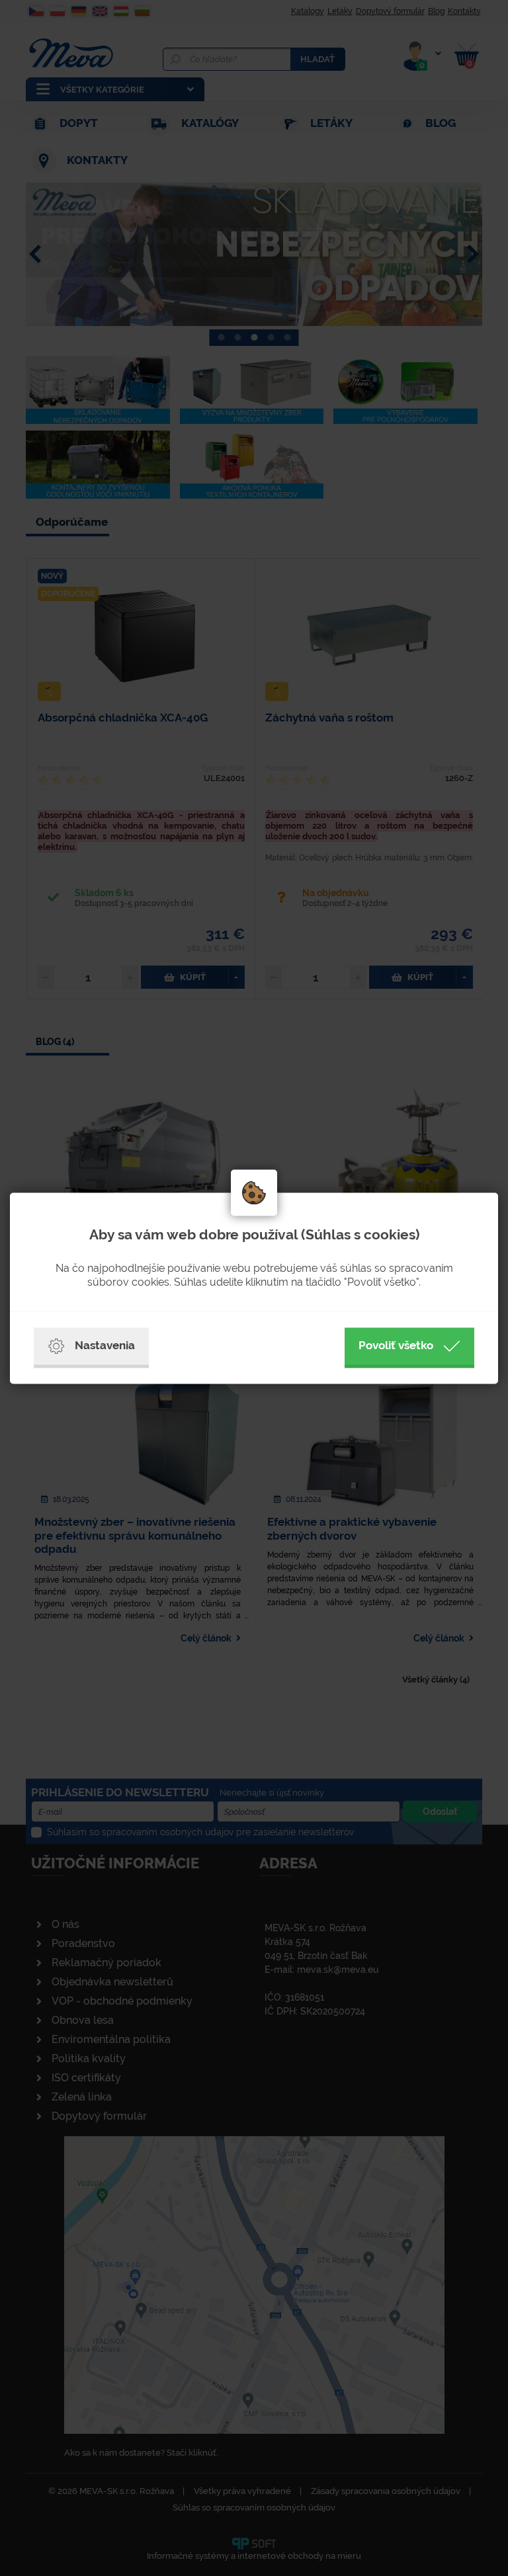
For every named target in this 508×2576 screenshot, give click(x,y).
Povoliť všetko (396, 1345)
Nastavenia (105, 1345)
